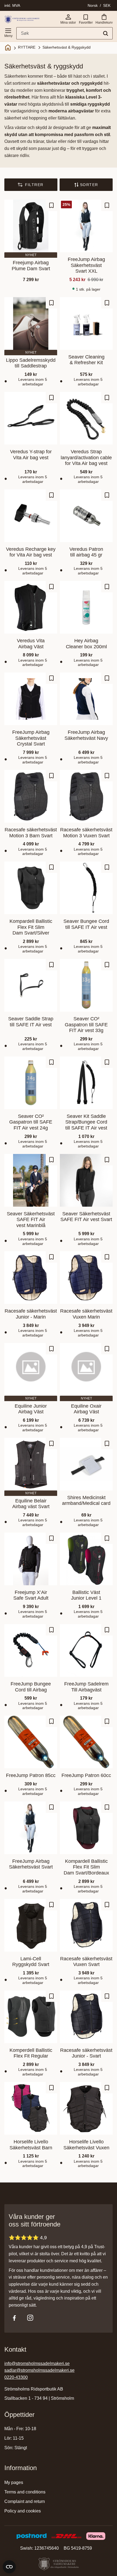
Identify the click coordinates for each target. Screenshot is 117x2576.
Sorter (89, 185)
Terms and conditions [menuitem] (25, 2492)
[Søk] (106, 33)
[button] (8, 32)
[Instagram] (30, 2318)
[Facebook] (14, 2318)
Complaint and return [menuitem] (25, 2501)
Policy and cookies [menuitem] (23, 2511)
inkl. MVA (12, 5)
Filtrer (34, 185)
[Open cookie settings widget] (9, 2567)
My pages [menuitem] (14, 2482)
